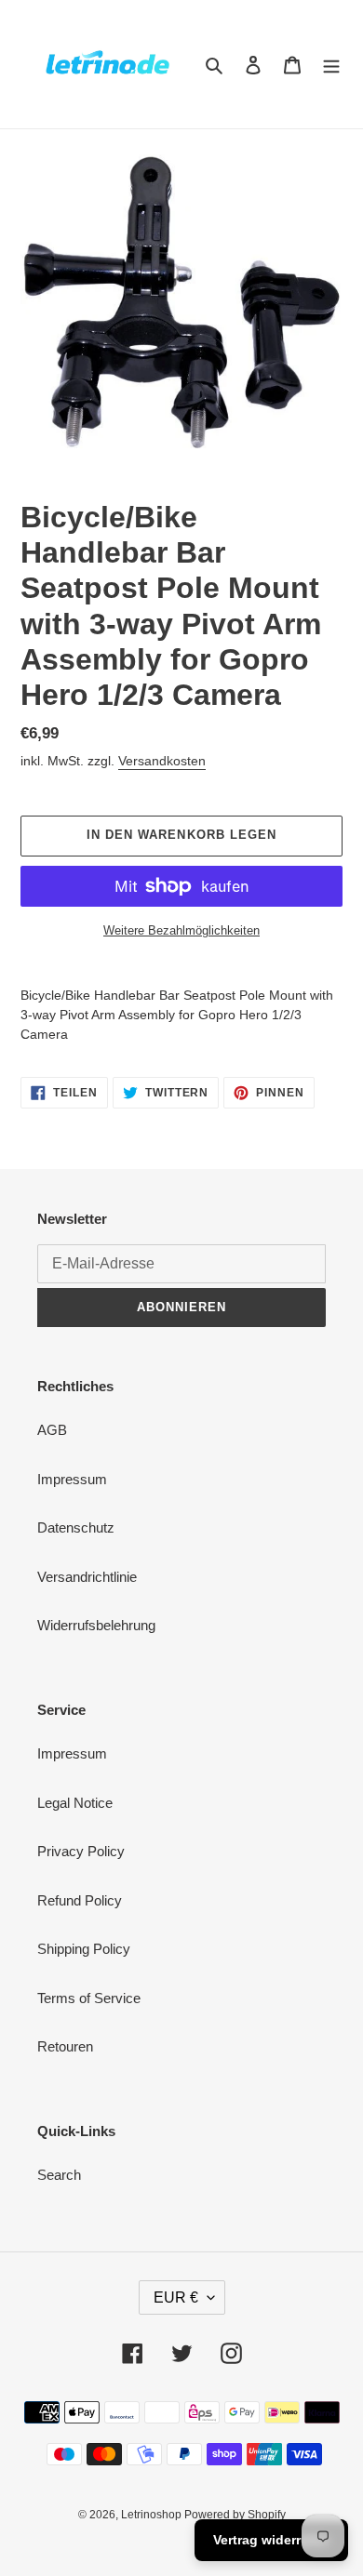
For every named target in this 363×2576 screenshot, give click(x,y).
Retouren (65, 2046)
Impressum (72, 1479)
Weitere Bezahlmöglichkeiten (181, 930)
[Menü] (331, 65)
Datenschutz (76, 1527)
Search (59, 2175)
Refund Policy (80, 1900)
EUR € (176, 2297)
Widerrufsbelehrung (96, 1625)
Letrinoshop (153, 2515)
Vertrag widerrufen (271, 2540)
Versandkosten (162, 761)
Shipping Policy (84, 1949)
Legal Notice (75, 1803)
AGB (52, 1430)
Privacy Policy (81, 1851)
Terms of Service (89, 1998)
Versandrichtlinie (87, 1577)
